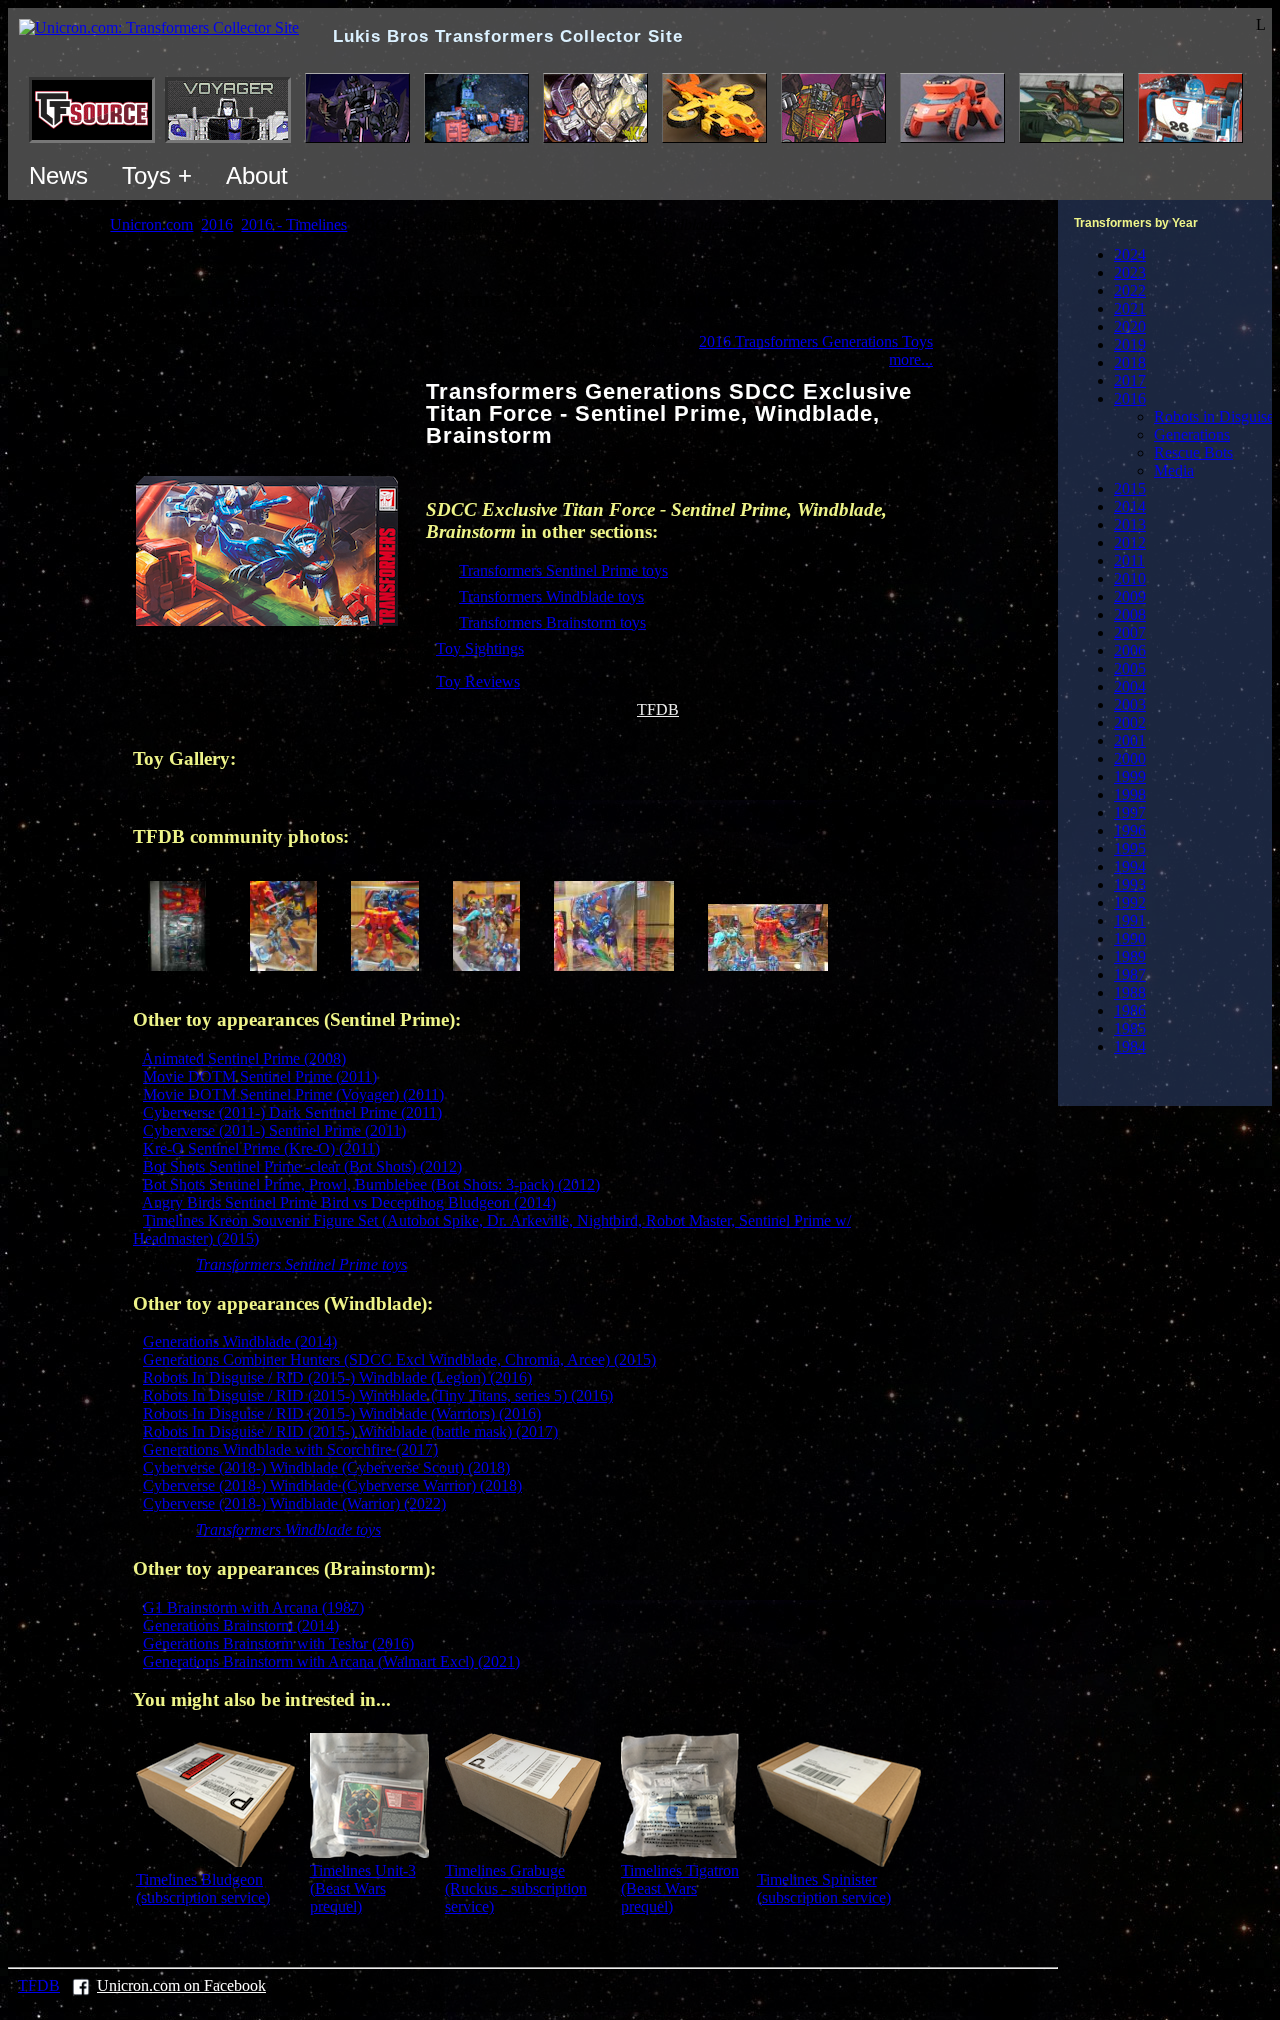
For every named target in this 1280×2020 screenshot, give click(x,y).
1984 (1130, 1046)
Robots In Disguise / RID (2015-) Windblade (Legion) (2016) (337, 1377)
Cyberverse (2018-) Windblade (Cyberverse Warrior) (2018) (332, 1485)
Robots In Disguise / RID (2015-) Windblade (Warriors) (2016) (342, 1413)
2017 (1130, 380)
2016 (1130, 398)
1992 (1130, 902)
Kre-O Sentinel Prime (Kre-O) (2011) (261, 1148)
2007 (1130, 632)
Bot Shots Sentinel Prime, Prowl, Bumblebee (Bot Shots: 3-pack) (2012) (371, 1184)
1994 (1130, 866)
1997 (1130, 812)
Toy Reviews (478, 681)
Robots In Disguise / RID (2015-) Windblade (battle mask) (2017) (350, 1431)
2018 (1130, 362)
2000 (1130, 758)
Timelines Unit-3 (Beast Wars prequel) (363, 1888)
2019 (1130, 344)
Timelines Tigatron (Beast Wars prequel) (680, 1888)
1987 (1130, 974)
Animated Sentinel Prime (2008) (244, 1058)
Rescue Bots (1193, 452)
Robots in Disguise (1214, 416)
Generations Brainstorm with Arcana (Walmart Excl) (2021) (331, 1661)
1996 (1130, 830)
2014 (1130, 506)
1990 (1130, 938)
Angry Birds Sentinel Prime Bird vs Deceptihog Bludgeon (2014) (349, 1202)
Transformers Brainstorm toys (552, 622)
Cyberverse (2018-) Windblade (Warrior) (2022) (294, 1503)
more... (911, 359)
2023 (1130, 272)
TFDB (658, 709)
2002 (1130, 722)
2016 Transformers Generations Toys (816, 341)
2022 (1130, 290)
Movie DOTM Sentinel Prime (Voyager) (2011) (293, 1094)
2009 (1130, 596)
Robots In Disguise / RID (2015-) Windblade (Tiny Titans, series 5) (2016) (378, 1395)
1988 (1130, 992)
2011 (1129, 560)
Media (1174, 470)
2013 (1130, 524)
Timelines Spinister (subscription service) (824, 1888)
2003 (1130, 704)
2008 (1130, 614)
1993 (1130, 884)
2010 (1130, 578)
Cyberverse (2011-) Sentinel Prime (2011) (274, 1130)
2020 (1130, 326)
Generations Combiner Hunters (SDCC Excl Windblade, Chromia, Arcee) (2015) (399, 1359)
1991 (1130, 920)
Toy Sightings (480, 648)
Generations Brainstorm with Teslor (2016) (278, 1643)
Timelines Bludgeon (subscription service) (203, 1888)
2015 (1130, 488)
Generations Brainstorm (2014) (241, 1625)
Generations (1192, 434)
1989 (1130, 956)
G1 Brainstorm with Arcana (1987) (253, 1607)
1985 (1130, 1028)
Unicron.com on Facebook (181, 1985)
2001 (1130, 740)
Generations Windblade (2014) (240, 1341)
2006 (1130, 650)
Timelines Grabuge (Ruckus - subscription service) (516, 1888)
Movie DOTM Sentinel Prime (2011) (260, 1076)
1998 (1130, 794)
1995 (1130, 848)
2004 (1130, 686)
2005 (1130, 668)
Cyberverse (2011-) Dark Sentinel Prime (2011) (292, 1112)
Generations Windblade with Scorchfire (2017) (290, 1449)
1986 (1130, 1010)
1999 (1130, 776)
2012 (1130, 542)
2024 (1130, 254)
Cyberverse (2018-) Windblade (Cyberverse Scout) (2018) (326, 1467)
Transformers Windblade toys (551, 596)
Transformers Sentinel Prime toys (563, 570)
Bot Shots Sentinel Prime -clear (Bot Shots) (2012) (302, 1166)
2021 (1130, 308)
